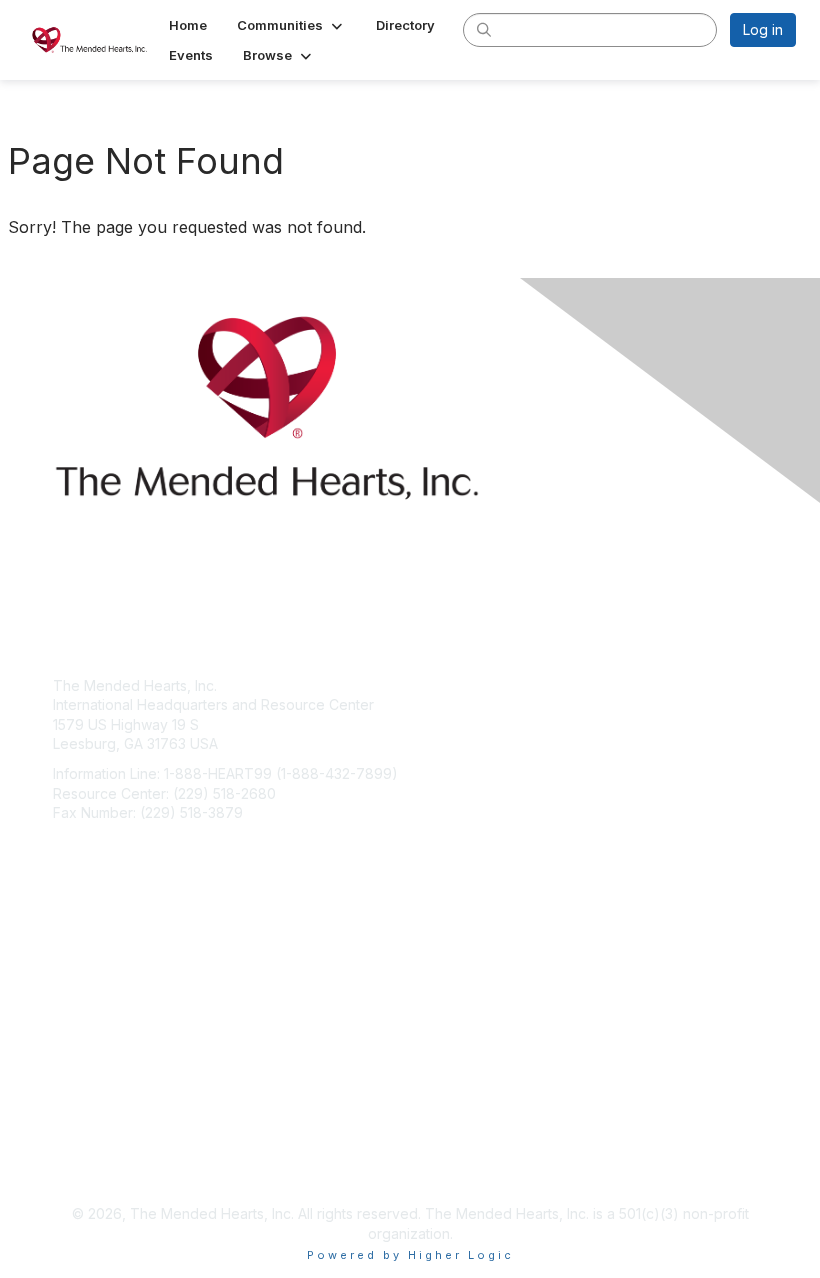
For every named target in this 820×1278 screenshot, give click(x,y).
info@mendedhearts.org (133, 842)
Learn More (91, 1013)
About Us (83, 1144)
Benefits (80, 993)
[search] (484, 29)
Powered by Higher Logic (410, 1255)
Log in (763, 29)
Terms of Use (97, 1164)
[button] (291, 25)
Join (67, 973)
